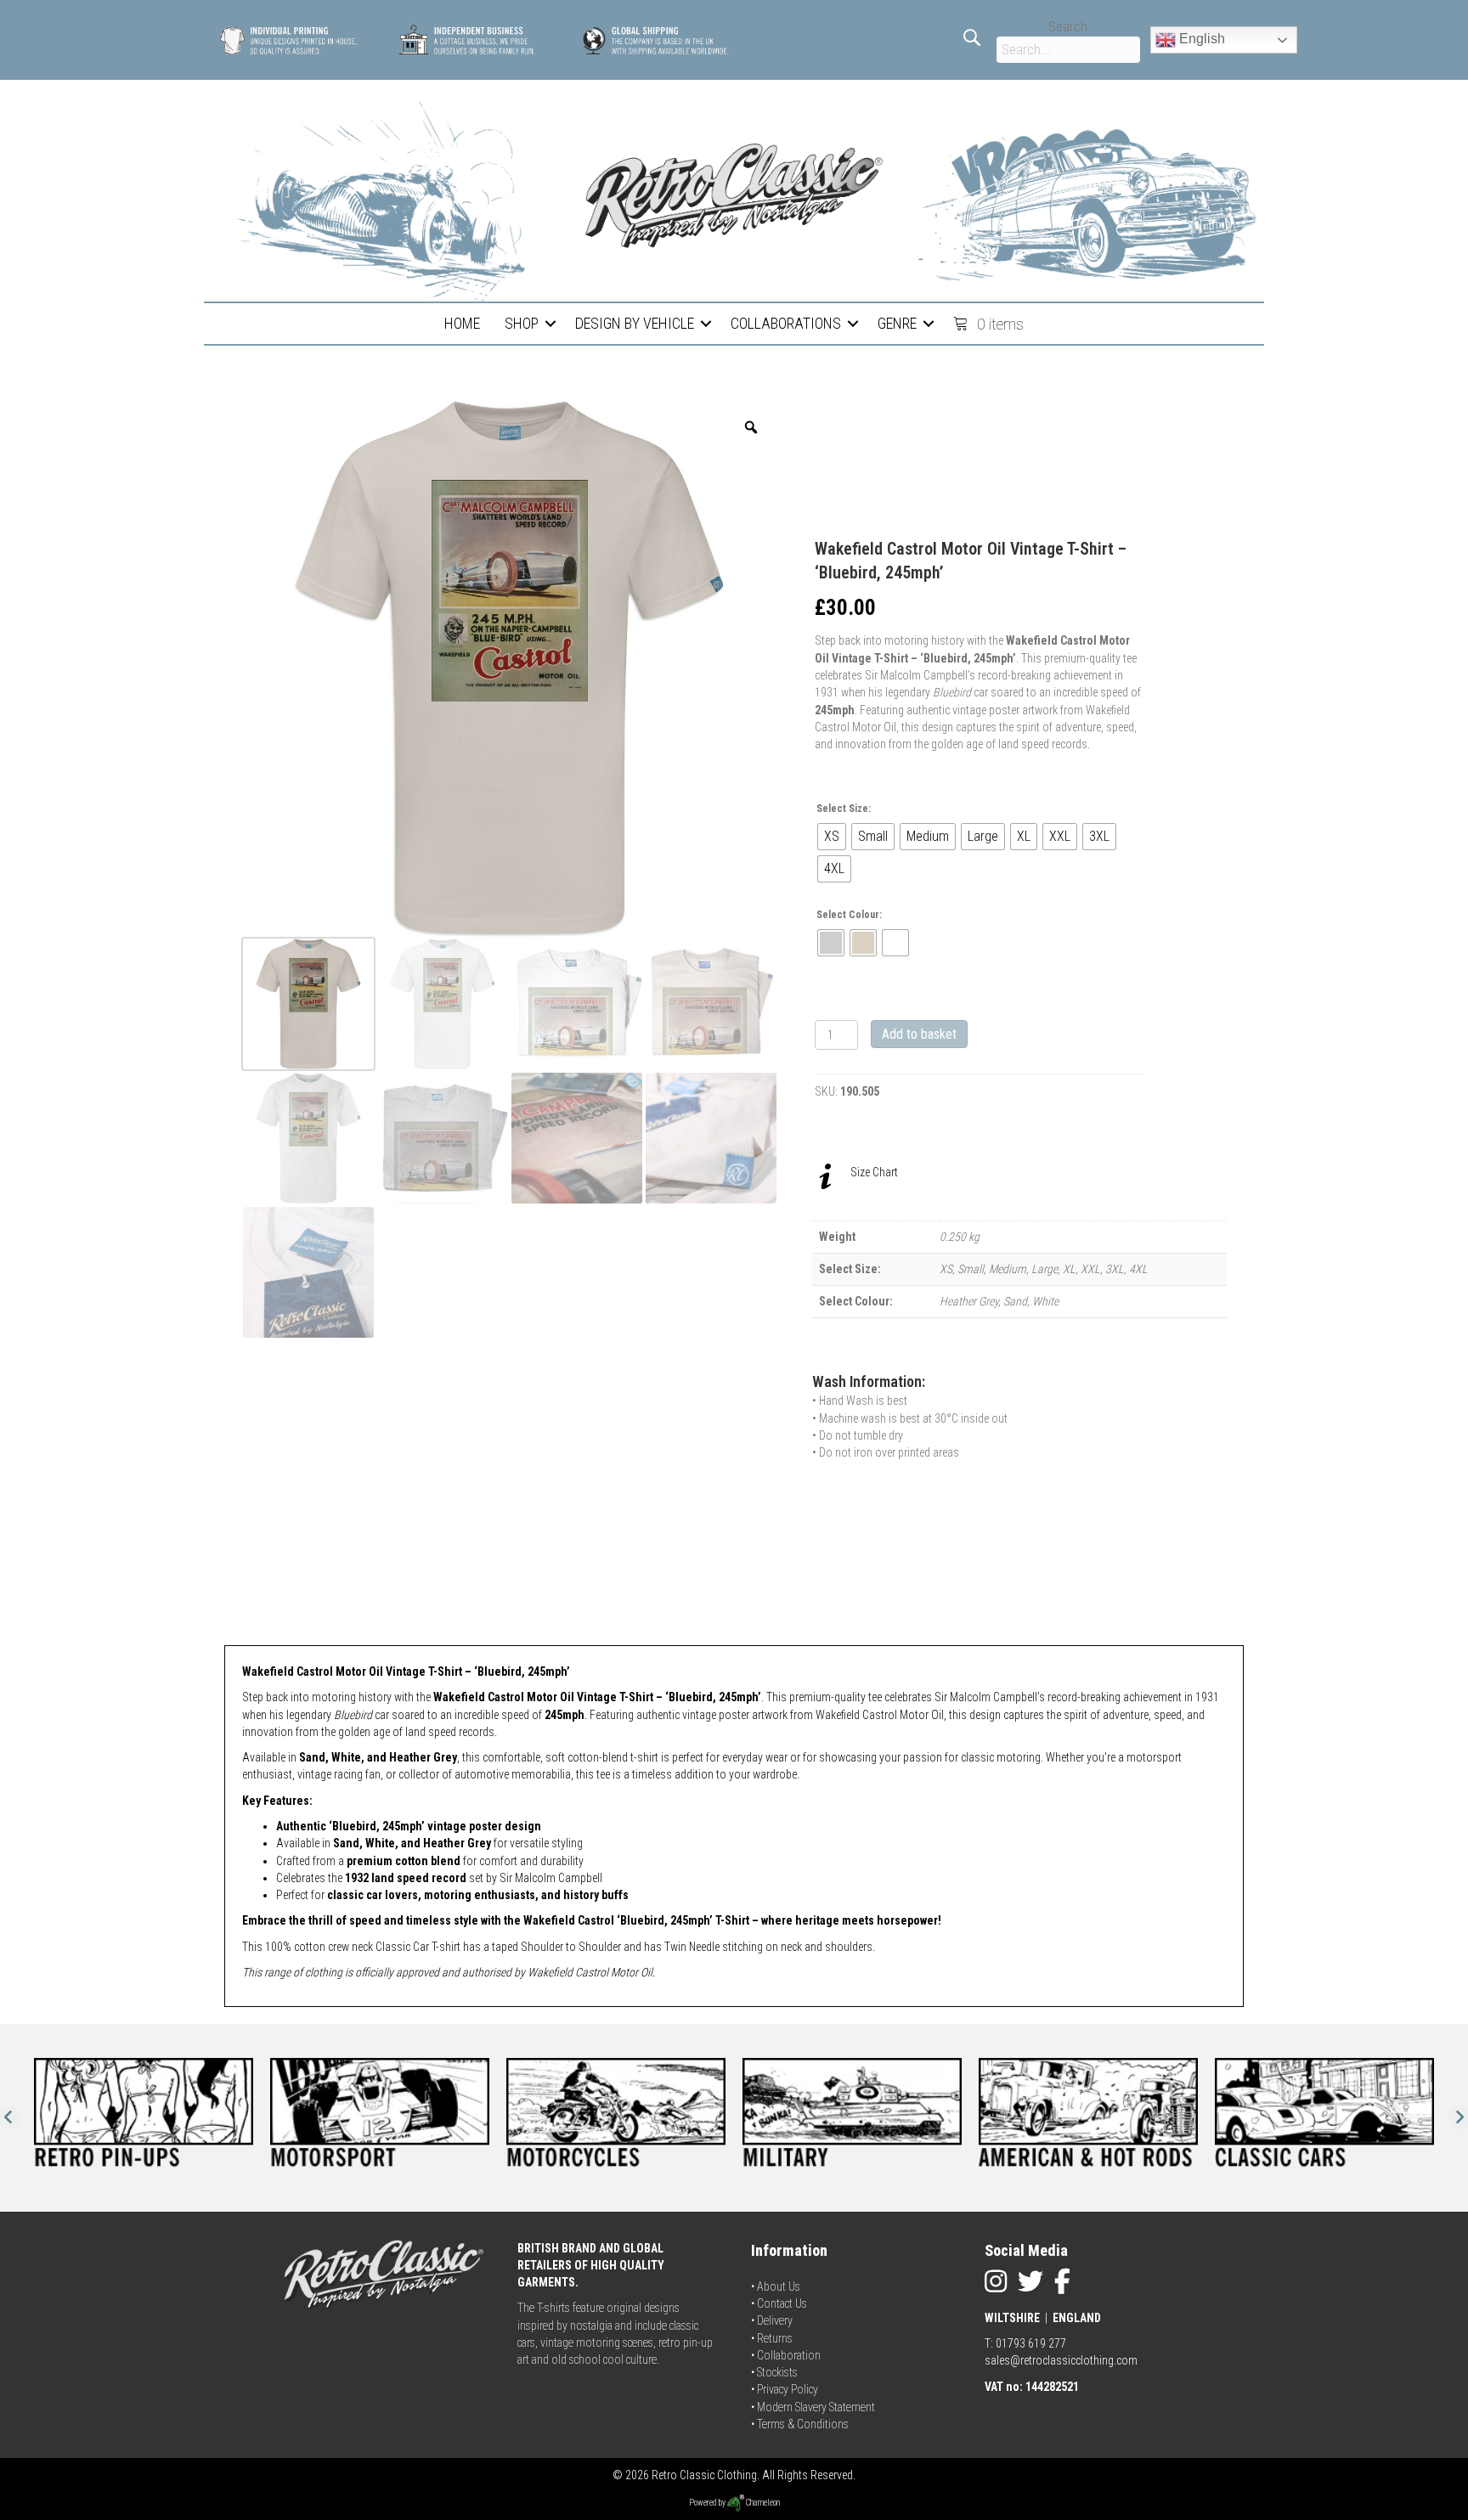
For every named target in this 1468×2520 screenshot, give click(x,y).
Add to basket (919, 1034)
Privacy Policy (788, 2389)
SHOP (522, 323)
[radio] (832, 837)
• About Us (776, 2286)
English (1200, 39)
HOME (462, 323)
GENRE (897, 323)
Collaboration (789, 2355)
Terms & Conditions (803, 2424)
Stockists (777, 2372)
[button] (550, 324)
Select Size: (844, 809)
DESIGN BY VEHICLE (635, 323)
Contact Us (782, 2303)
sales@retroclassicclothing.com (1061, 2360)
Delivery (775, 2320)
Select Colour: (849, 915)
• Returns (772, 2338)
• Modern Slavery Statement (813, 2407)
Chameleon (762, 2503)
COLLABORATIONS (786, 323)
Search (1068, 27)
